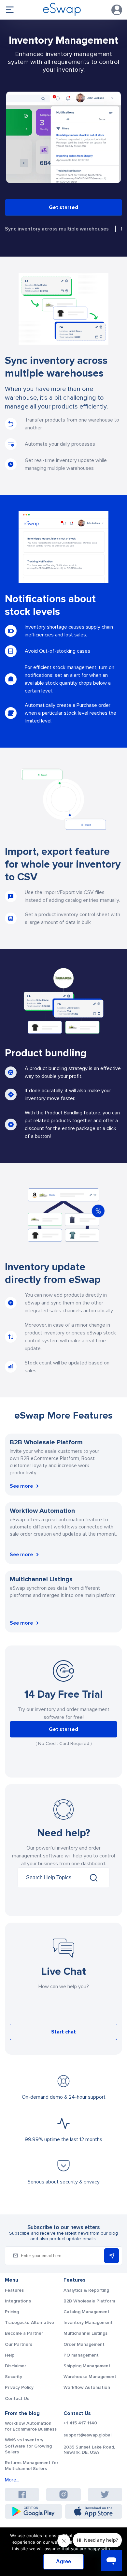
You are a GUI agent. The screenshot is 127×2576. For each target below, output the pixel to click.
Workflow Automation (87, 2387)
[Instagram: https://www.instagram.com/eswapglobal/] (63, 2494)
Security (14, 2377)
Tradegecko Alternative (29, 2323)
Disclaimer (15, 2366)
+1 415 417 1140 (80, 2423)
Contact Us (17, 2398)
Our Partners (19, 2344)
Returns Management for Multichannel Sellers (32, 2466)
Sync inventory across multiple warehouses (57, 229)
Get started (63, 207)
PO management (81, 2355)
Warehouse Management (90, 2377)
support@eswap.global (87, 2435)
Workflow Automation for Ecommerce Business (31, 2426)
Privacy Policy (19, 2387)
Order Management (84, 2344)
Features (14, 2290)
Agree (63, 2561)
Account (117, 10)
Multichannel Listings (85, 2333)
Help (10, 2355)
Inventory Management (88, 2323)
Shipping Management (87, 2366)
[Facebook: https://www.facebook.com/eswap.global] (22, 2494)
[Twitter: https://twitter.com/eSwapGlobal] (105, 2494)
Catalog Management (86, 2312)
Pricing (12, 2312)
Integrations (18, 2301)
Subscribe (112, 2256)
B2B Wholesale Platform (89, 2301)
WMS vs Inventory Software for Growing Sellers (28, 2446)
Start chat (63, 2032)
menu (10, 10)
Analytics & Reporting (86, 2290)
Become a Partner (24, 2333)
